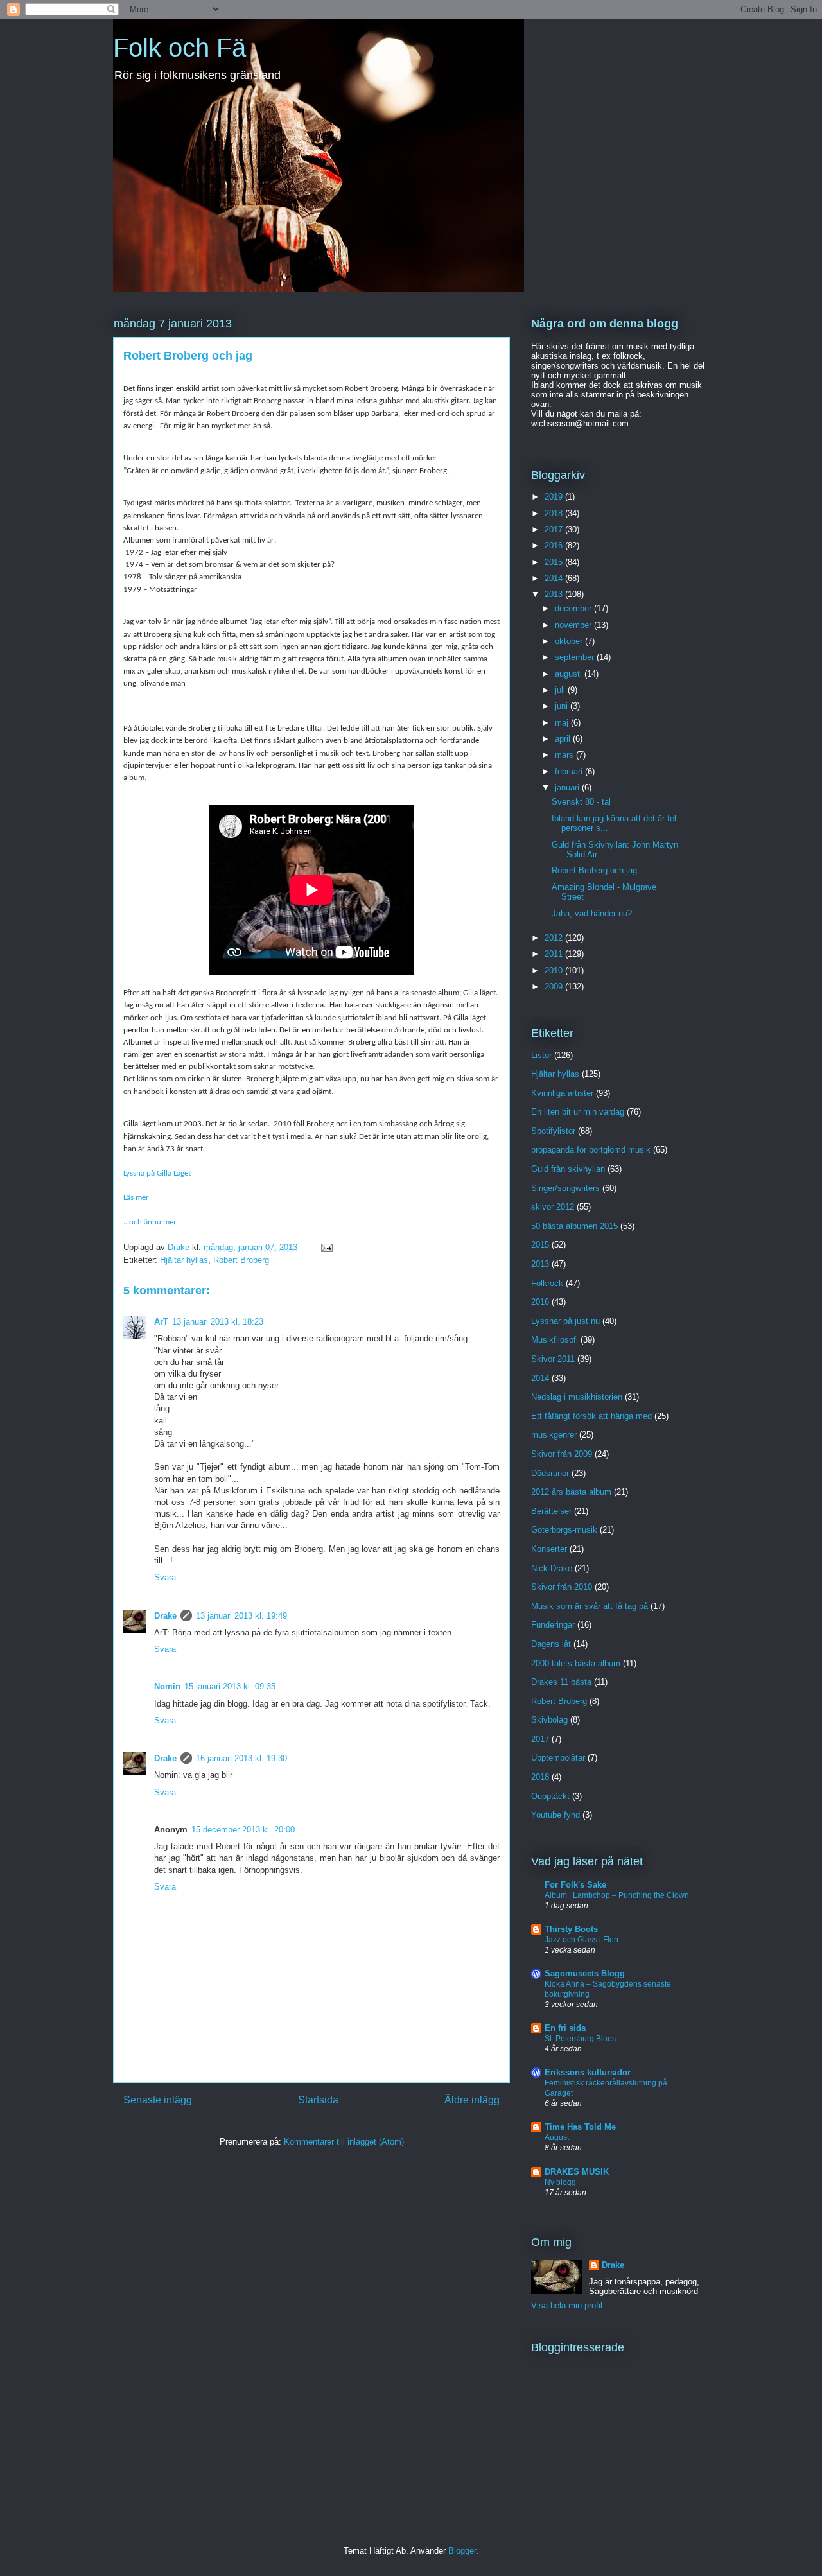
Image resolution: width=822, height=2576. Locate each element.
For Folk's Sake (575, 1885)
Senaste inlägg (158, 2100)
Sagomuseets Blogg (585, 1973)
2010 (555, 970)
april (564, 739)
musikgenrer (554, 1435)
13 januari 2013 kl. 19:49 (241, 1616)
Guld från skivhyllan (568, 1169)
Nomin (167, 1686)
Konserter (549, 1549)
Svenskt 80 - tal (581, 802)
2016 (555, 545)
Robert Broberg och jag (594, 870)
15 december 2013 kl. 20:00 (243, 1830)
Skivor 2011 (553, 1359)
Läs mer (136, 1198)
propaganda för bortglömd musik (591, 1150)
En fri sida (565, 2028)
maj (563, 723)
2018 (555, 513)
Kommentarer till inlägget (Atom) (344, 2142)
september (576, 657)
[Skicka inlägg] (326, 1247)
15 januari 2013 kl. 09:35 (230, 1686)
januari (568, 788)
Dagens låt (551, 1644)
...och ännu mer (150, 1222)
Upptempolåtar (558, 1758)
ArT (161, 1322)
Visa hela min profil (567, 2305)
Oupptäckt (550, 1796)
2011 (555, 954)
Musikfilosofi (555, 1340)
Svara (165, 1577)
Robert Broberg (241, 1260)
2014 (555, 578)
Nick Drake (552, 1568)
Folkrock (547, 1283)
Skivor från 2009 (562, 1454)
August (557, 2137)
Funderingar (553, 1625)
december (574, 608)
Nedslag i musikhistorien (577, 1397)
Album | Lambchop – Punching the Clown (617, 1895)
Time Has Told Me (580, 2127)
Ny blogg (560, 2182)
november (574, 625)
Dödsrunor (550, 1473)
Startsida (318, 2100)
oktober (570, 641)
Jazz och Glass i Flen (582, 1940)
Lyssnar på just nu (565, 1321)
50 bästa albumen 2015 (574, 1226)
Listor (541, 1055)
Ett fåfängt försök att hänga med (591, 1416)
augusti (570, 674)
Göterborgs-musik (564, 1530)
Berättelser (551, 1511)
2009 (555, 987)
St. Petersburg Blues (580, 2039)
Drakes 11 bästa (561, 1682)
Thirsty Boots (571, 1929)
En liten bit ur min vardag (578, 1112)
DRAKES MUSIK (577, 2172)
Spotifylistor (553, 1131)
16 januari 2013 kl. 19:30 (241, 1758)
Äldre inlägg (472, 2100)
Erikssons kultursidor (588, 2072)
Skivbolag (549, 1720)
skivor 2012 (553, 1207)
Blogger (462, 2551)
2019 (555, 497)
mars (565, 755)
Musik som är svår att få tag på (590, 1606)
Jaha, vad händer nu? (592, 913)
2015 (555, 562)
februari (570, 771)
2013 (555, 594)
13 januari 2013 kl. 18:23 (218, 1322)
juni (563, 706)
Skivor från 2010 (562, 1587)
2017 (555, 529)
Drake (165, 1616)
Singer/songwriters (565, 1188)
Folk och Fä (179, 48)
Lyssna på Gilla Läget (157, 1173)
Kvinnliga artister (562, 1093)
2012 (555, 938)
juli (561, 690)
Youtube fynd (555, 1815)
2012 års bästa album (571, 1492)
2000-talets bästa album (576, 1663)
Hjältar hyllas (184, 1260)
